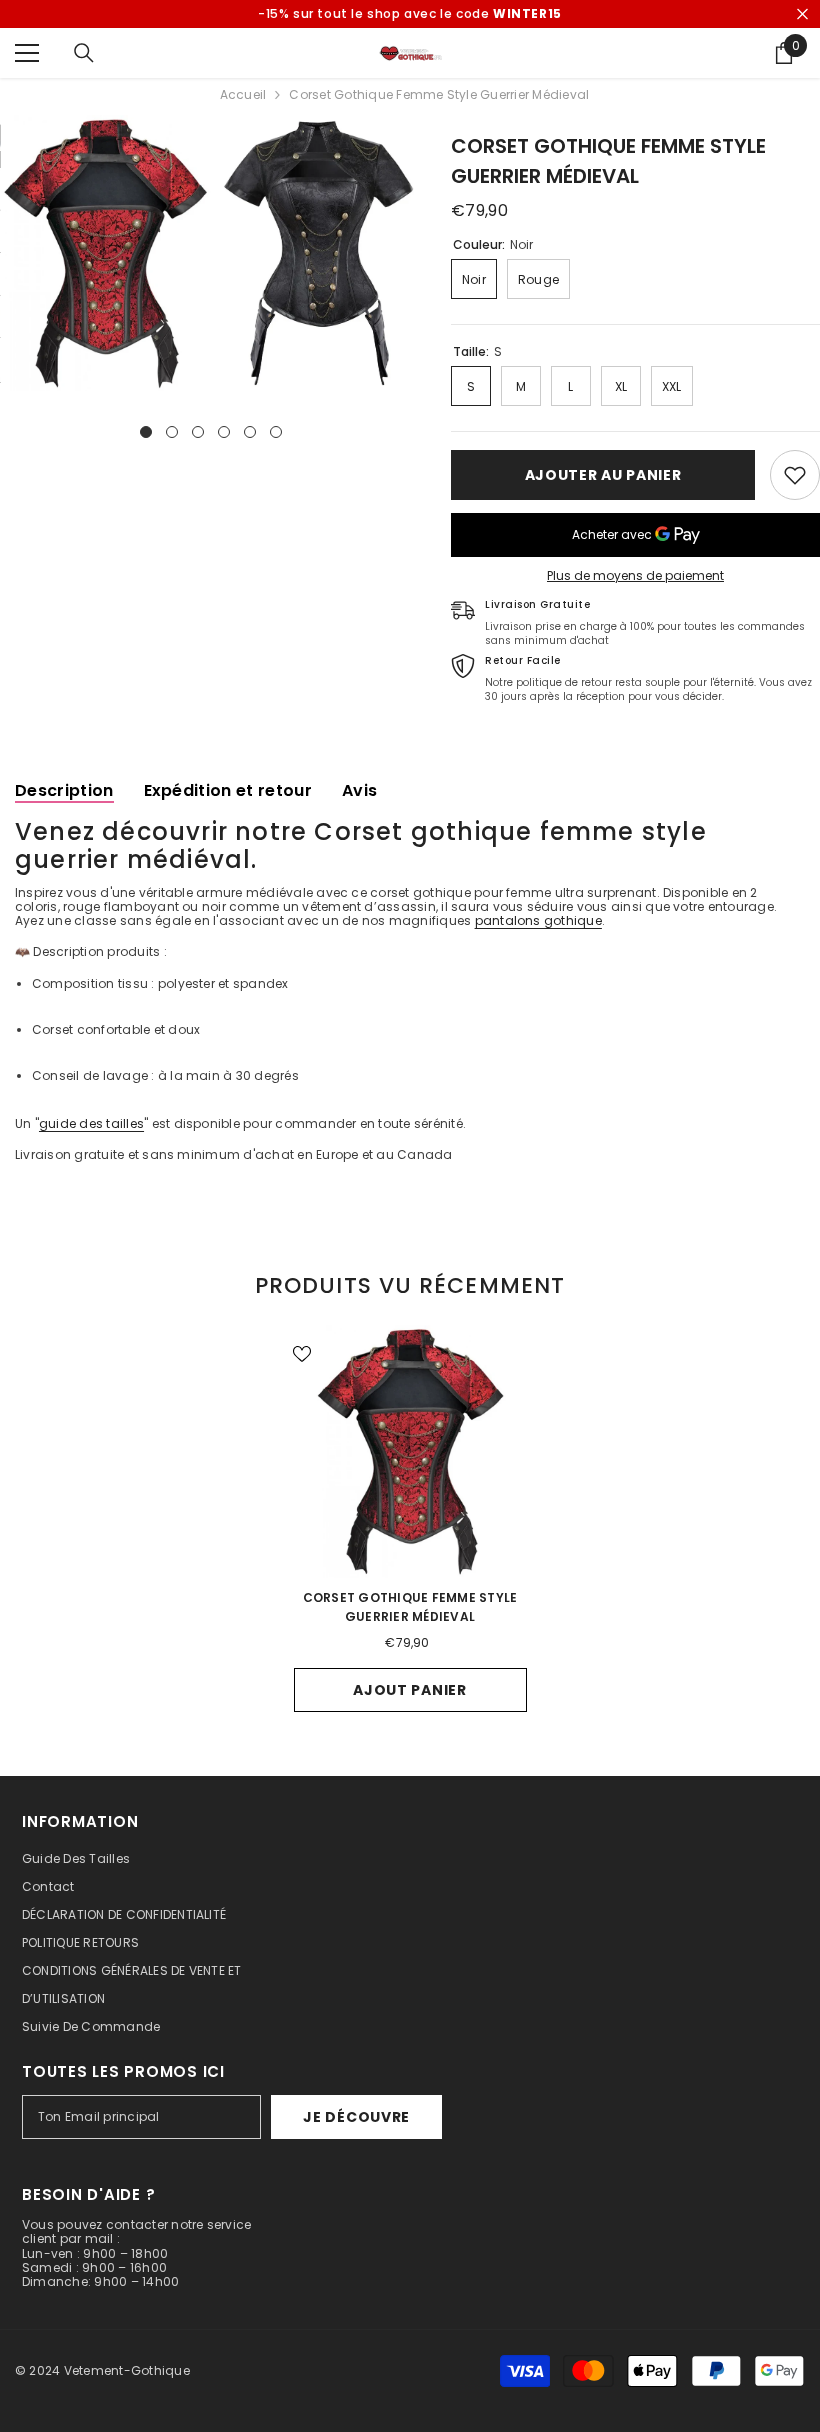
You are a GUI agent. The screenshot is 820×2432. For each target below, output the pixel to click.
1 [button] (146, 432)
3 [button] (198, 432)
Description (64, 790)
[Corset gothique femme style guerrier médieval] (410, 1451)
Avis (359, 790)
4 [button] (224, 432)
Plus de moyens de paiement (635, 576)
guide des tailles (91, 1123)
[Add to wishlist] (795, 475)
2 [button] (172, 432)
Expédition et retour (228, 790)
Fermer (802, 14)
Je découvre (356, 2117)
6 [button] (276, 432)
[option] (105, 253)
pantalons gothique (538, 920)
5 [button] (250, 432)
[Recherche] (84, 53)
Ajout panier (409, 1690)
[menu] (27, 53)
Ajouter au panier (603, 475)
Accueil (243, 95)
